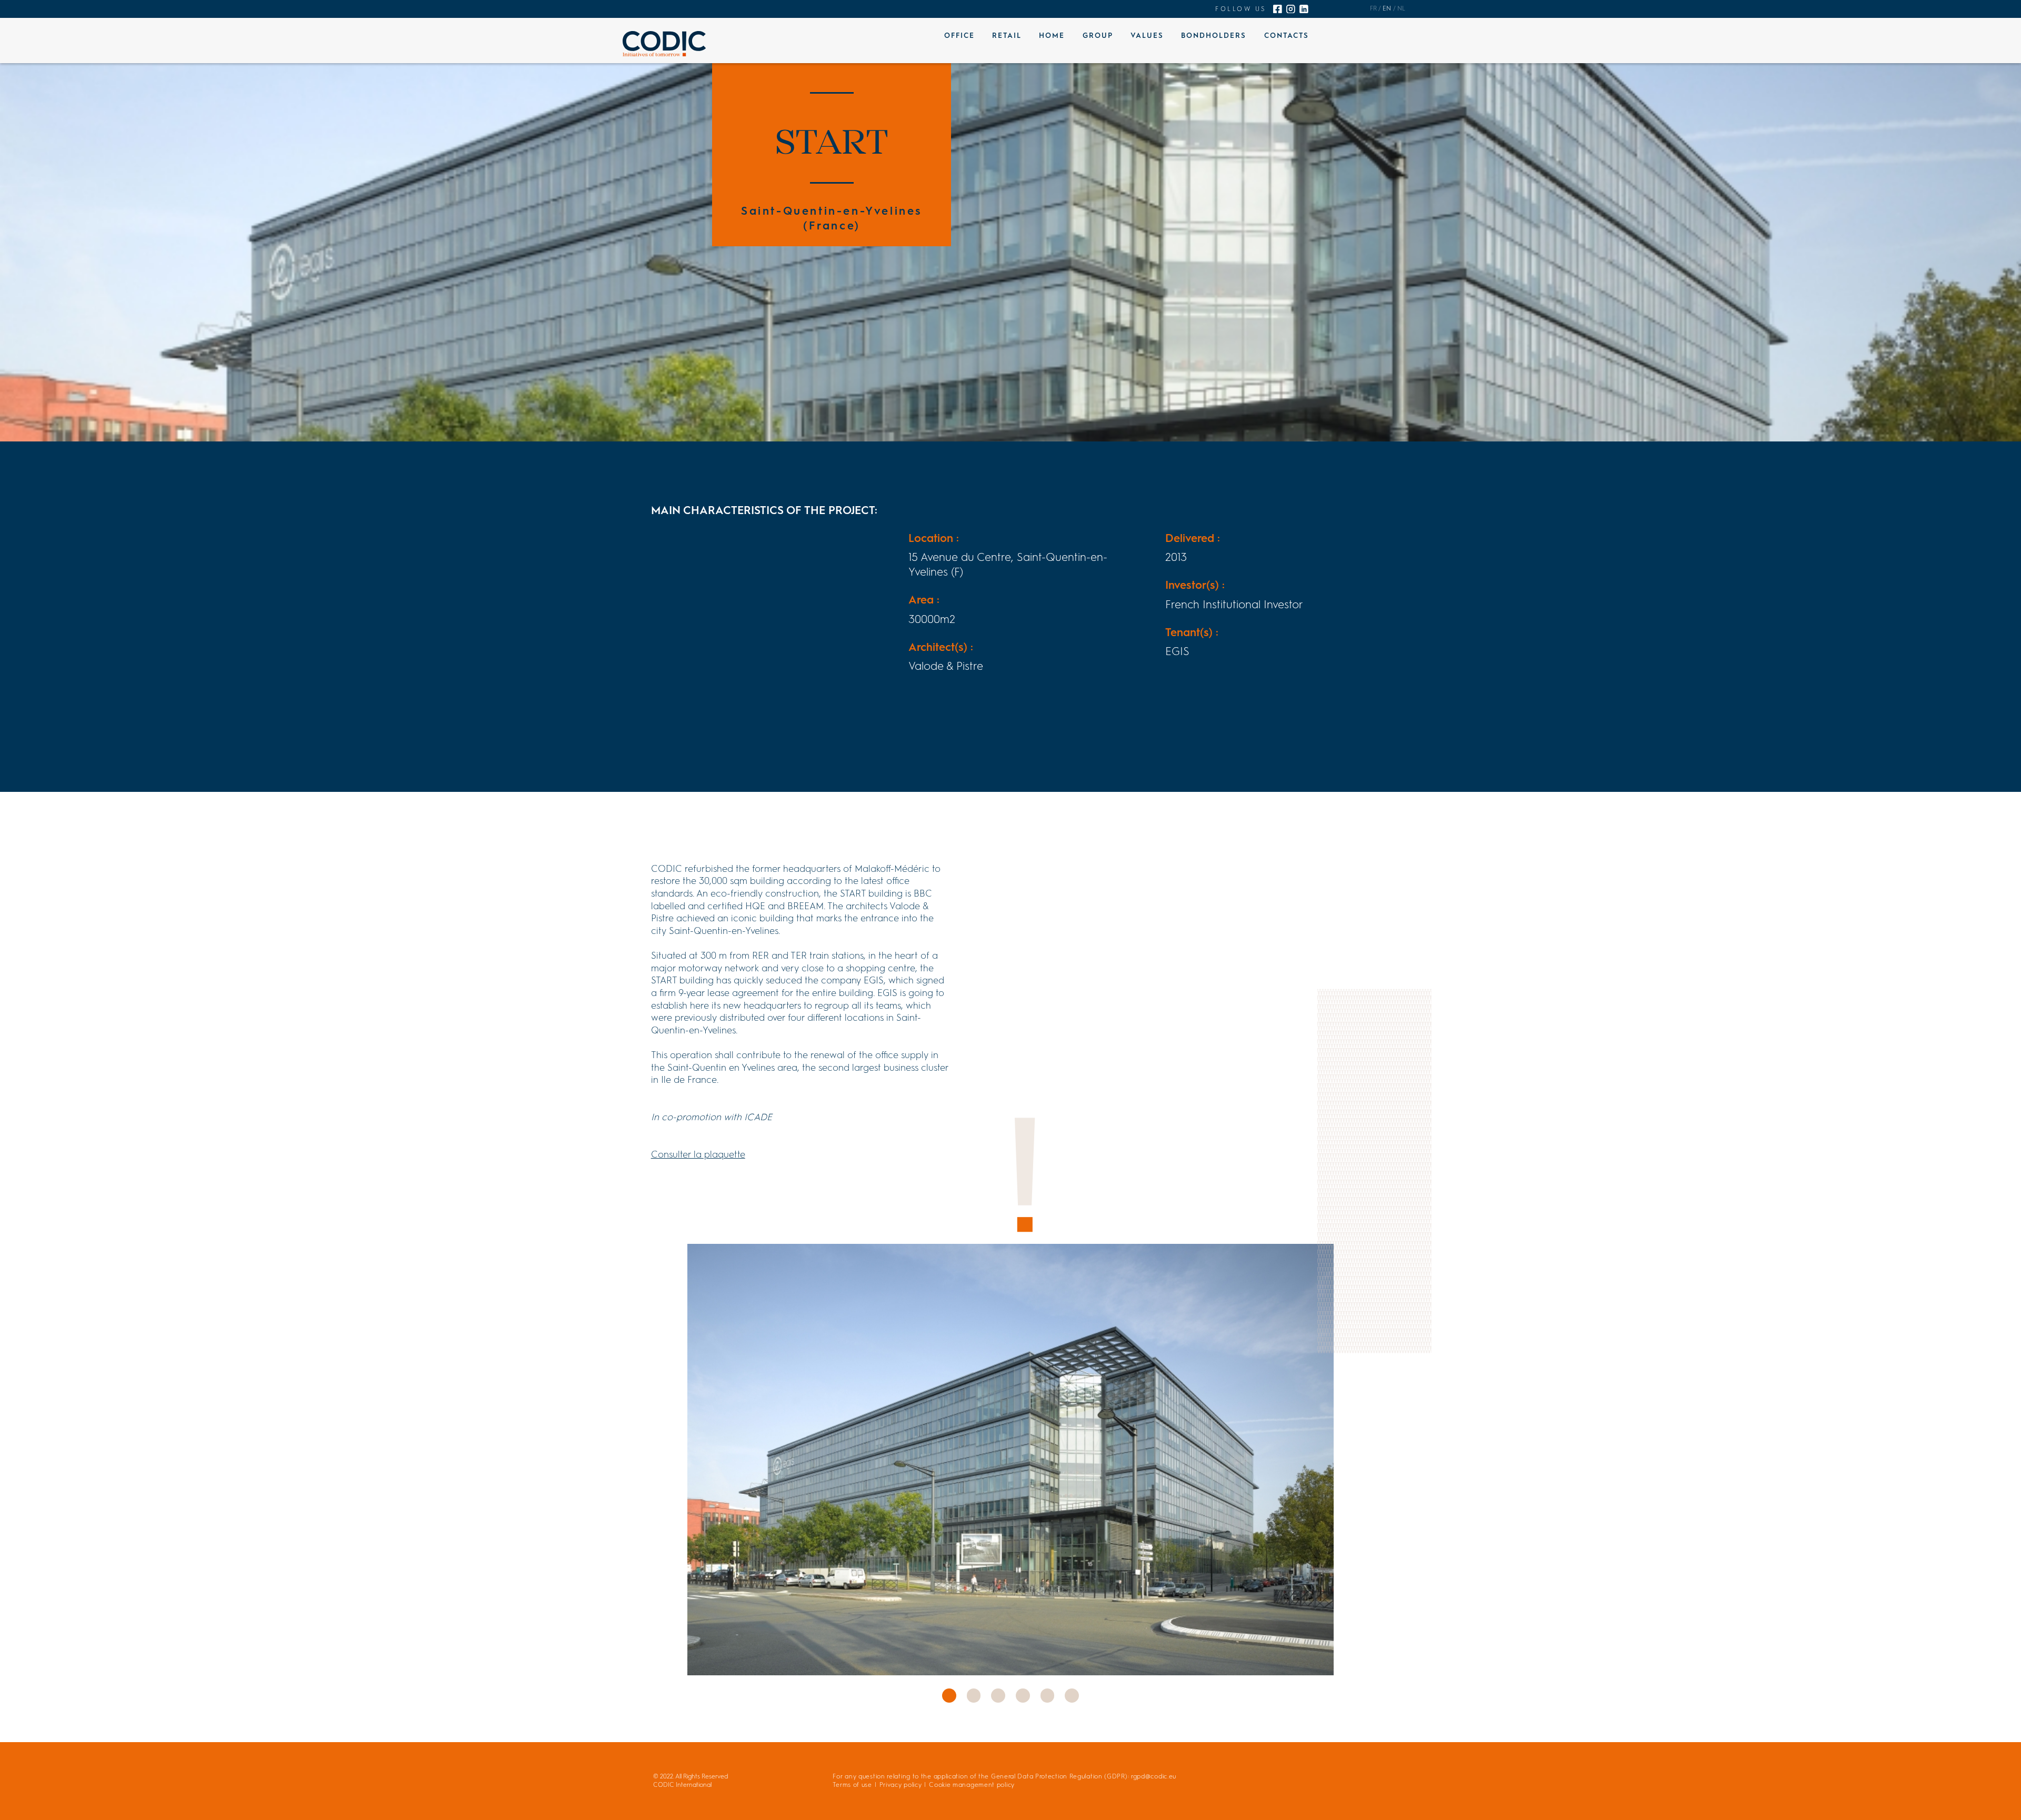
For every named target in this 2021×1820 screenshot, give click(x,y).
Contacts (1287, 35)
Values (1147, 35)
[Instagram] (1291, 9)
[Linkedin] (1304, 9)
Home (1052, 35)
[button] (949, 1696)
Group (1098, 35)
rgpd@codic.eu (1154, 1776)
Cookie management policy (972, 1785)
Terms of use (852, 1785)
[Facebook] (1278, 9)
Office (959, 35)
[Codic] (664, 44)
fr (1373, 8)
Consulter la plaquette (698, 1154)
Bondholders (1214, 35)
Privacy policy (901, 1785)
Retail (1007, 35)
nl (1401, 8)
